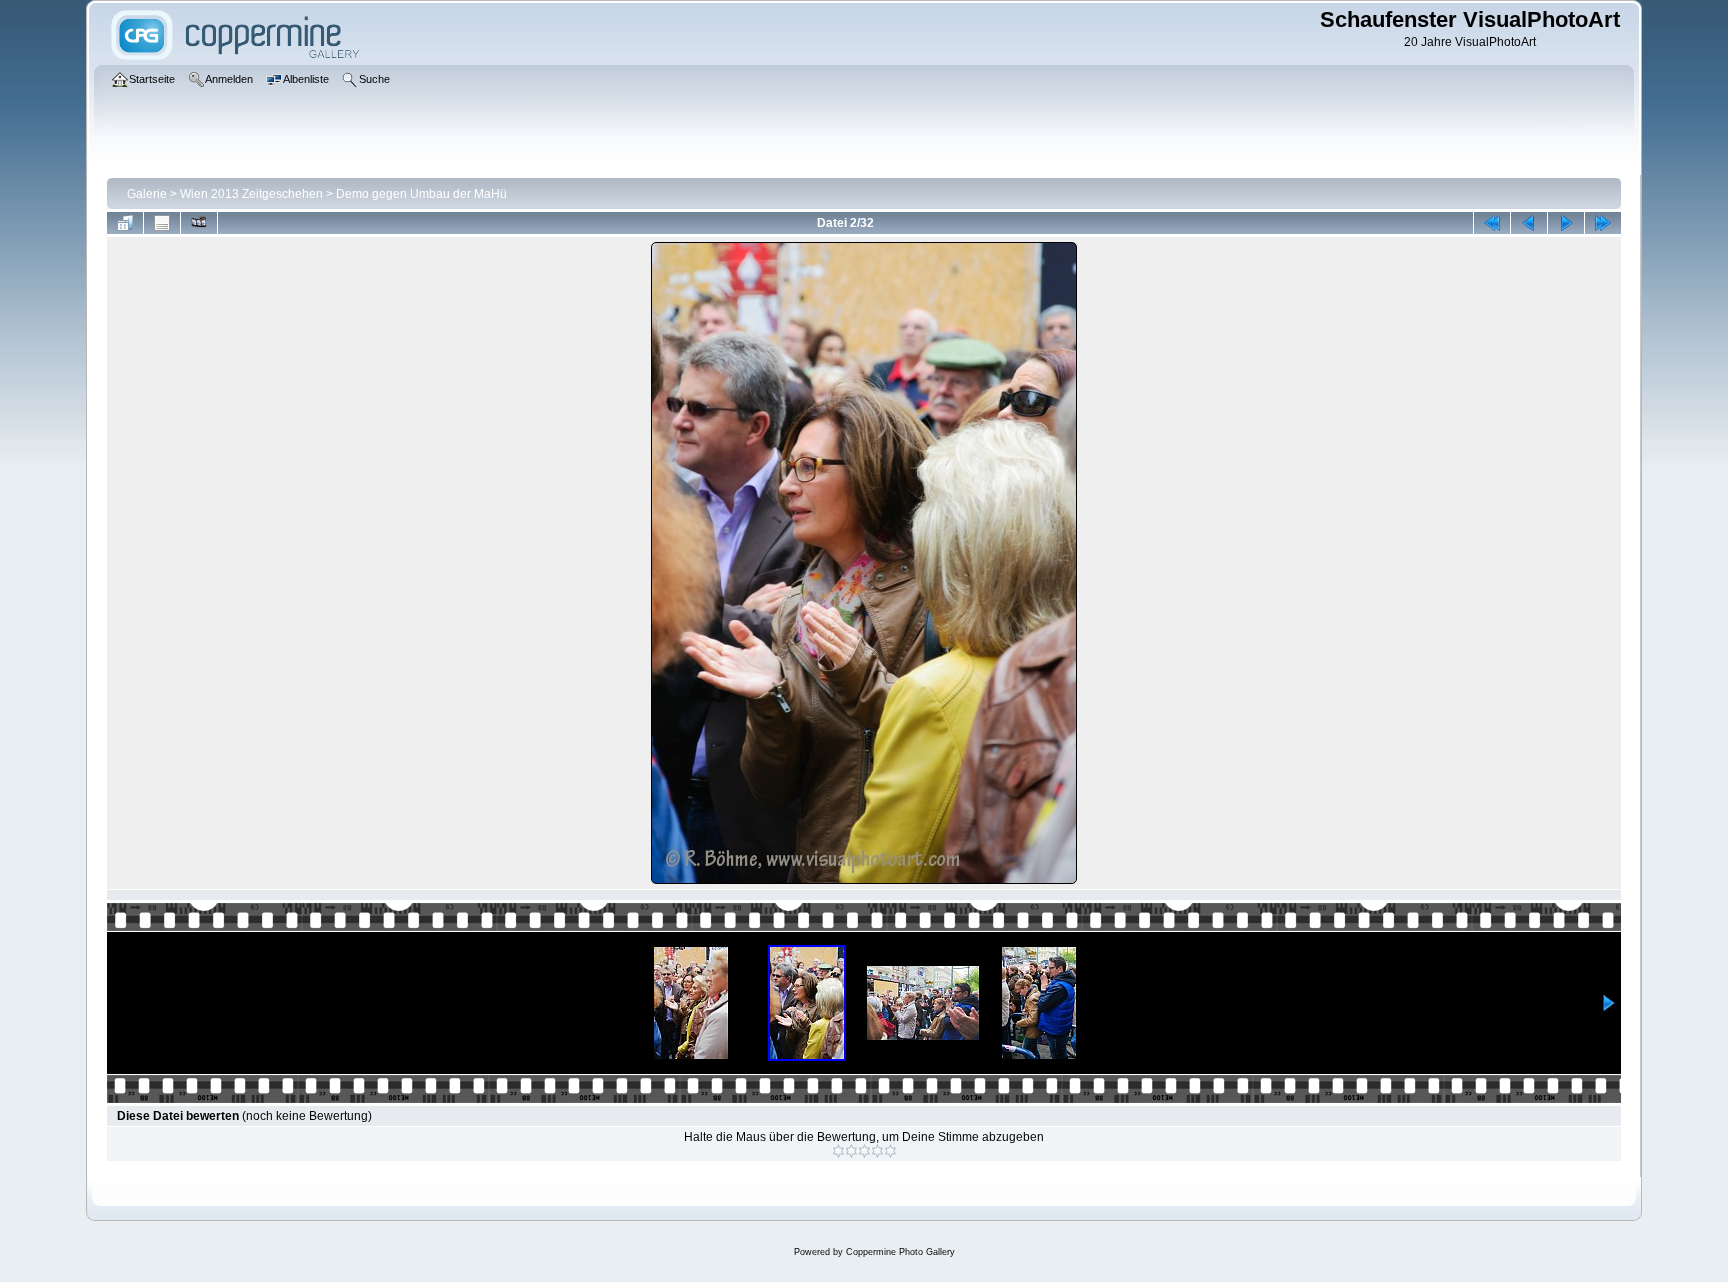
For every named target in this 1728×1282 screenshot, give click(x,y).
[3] (864, 1151)
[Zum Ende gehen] (1603, 223)
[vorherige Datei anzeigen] (1529, 223)
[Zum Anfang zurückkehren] (1492, 223)
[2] (851, 1151)
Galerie (147, 194)
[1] (838, 1151)
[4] (877, 1151)
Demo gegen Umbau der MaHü (421, 194)
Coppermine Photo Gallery (900, 1252)
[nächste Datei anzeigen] (1566, 223)
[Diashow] (199, 223)
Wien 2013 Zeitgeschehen (251, 194)
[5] (890, 1151)
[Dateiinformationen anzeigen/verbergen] (162, 223)
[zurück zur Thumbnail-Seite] (125, 223)
